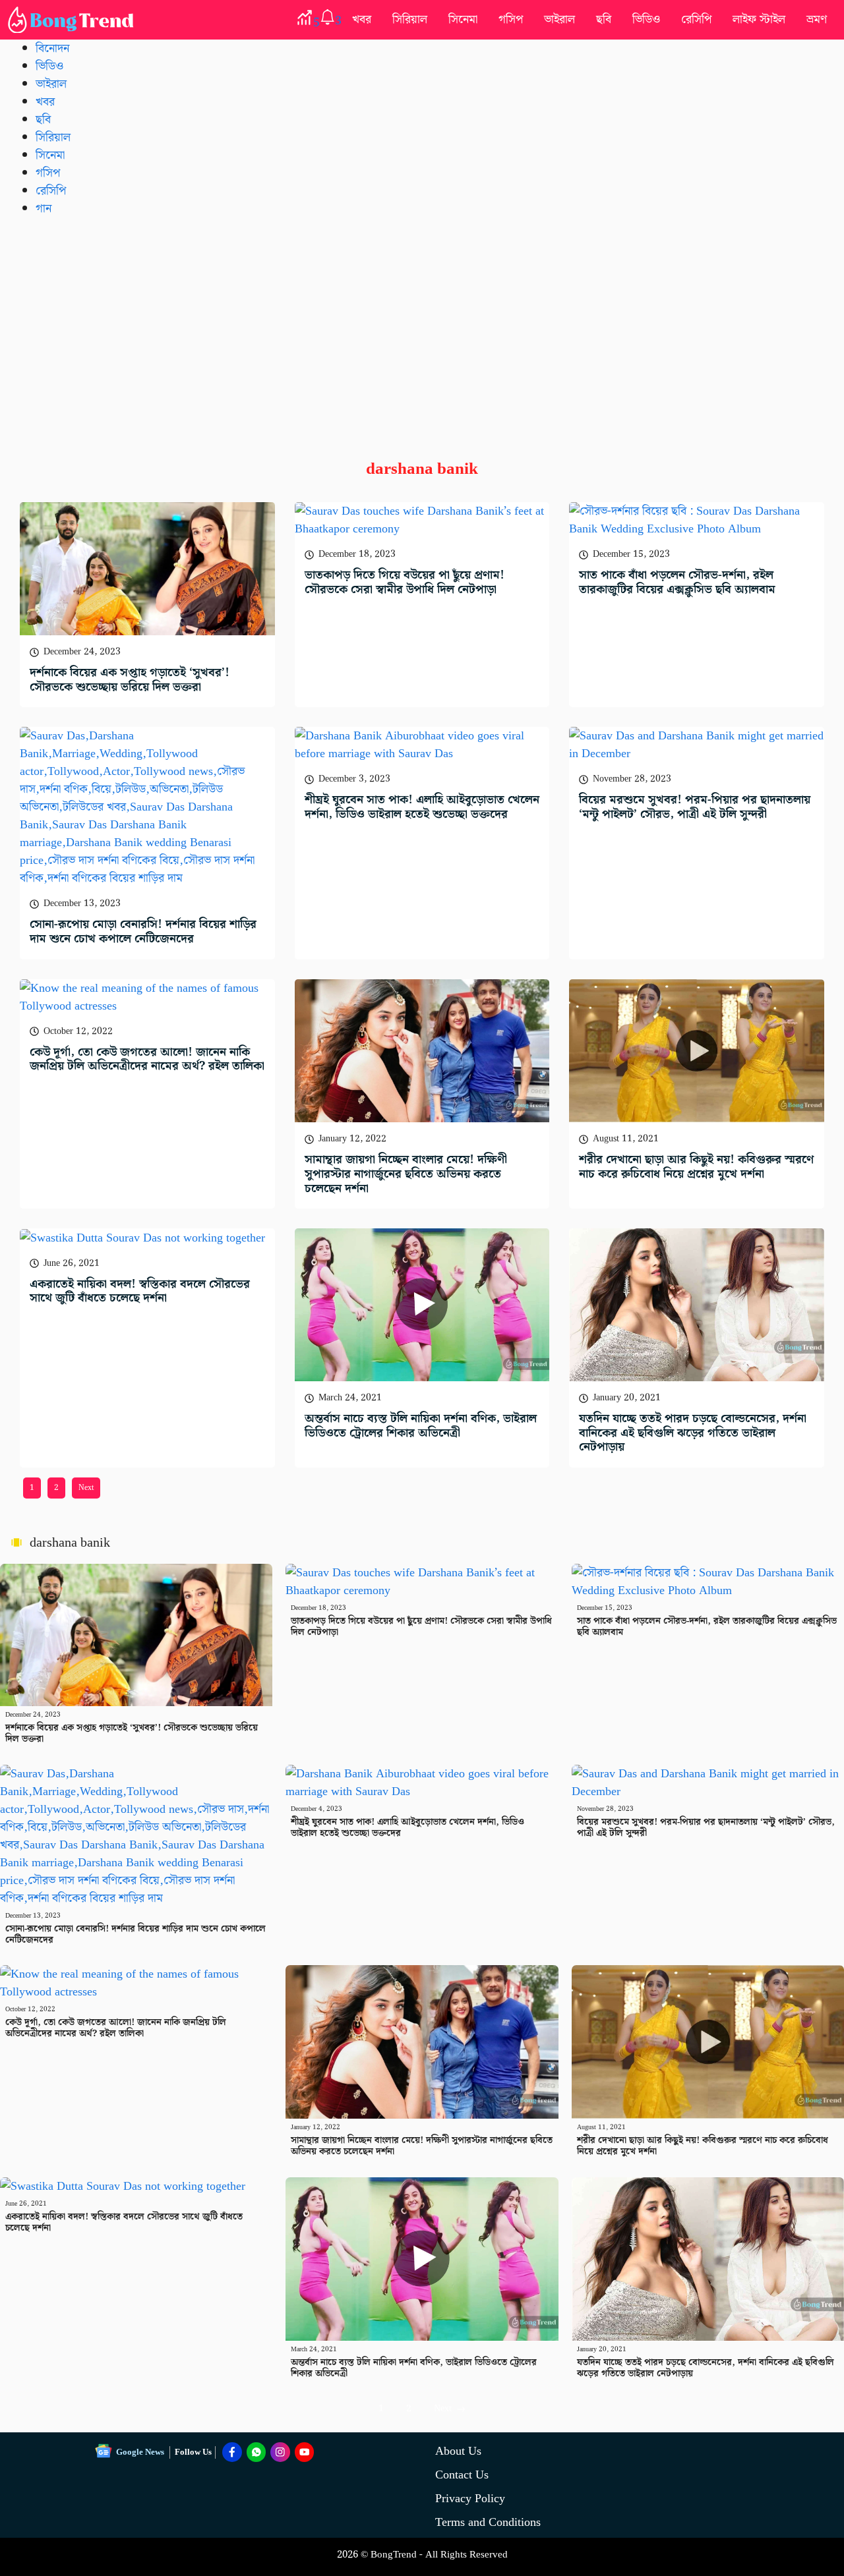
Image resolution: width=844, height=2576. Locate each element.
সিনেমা (463, 19)
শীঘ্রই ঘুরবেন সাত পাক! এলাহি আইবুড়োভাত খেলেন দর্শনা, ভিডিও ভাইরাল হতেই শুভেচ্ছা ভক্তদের (422, 807)
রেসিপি (696, 19)
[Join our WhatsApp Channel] (256, 2452)
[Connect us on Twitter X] (280, 2452)
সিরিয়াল (410, 19)
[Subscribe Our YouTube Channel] (305, 2452)
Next (86, 1488)
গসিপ (511, 19)
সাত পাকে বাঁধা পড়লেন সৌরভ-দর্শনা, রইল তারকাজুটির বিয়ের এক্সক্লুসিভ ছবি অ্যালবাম (677, 582)
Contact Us (462, 2475)
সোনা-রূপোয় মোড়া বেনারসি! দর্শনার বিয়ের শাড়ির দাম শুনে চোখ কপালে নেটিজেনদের (143, 931)
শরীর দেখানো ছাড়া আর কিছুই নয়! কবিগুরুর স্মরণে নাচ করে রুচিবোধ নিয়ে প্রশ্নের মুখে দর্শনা (696, 1167)
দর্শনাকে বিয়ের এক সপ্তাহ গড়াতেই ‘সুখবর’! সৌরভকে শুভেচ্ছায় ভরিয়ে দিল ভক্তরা (130, 680)
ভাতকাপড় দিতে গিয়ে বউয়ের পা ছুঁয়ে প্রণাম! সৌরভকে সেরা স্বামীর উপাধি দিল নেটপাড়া (405, 582)
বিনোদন (52, 48)
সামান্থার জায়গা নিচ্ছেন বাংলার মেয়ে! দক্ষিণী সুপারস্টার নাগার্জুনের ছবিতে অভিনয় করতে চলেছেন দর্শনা (406, 1174)
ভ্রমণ (817, 19)
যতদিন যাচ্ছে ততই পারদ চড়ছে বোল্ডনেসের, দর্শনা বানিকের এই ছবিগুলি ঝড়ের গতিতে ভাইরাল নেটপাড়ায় (693, 1433)
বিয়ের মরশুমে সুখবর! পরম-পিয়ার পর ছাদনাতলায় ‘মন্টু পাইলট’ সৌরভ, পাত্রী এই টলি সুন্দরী (695, 807)
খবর (362, 19)
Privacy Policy (470, 2499)
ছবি (604, 19)
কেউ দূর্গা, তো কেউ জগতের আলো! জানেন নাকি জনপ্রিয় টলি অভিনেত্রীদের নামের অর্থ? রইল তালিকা (147, 1059)
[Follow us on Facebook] (232, 2452)
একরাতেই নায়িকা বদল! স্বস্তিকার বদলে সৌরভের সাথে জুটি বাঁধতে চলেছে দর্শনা (140, 1291)
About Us (458, 2451)
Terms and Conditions (488, 2522)
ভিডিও (646, 19)
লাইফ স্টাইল (759, 19)
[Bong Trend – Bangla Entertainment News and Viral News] (73, 20)
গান (44, 209)
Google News (140, 2452)
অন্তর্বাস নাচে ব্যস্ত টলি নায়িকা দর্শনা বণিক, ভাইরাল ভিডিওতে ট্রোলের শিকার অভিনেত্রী (421, 1426)
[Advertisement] (422, 328)
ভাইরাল (559, 19)
